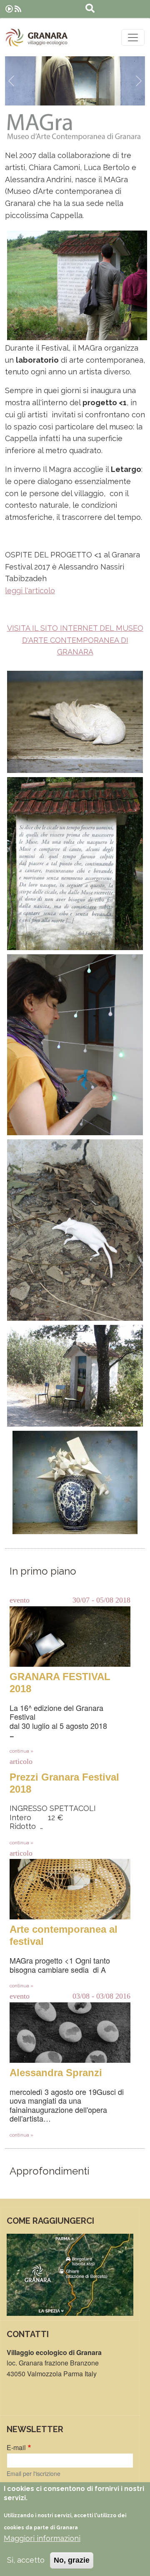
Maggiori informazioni (42, 2538)
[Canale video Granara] (9, 9)
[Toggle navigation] (133, 38)
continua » (21, 1751)
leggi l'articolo (30, 591)
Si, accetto (26, 2560)
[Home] (37, 38)
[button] (11, 81)
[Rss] (18, 9)
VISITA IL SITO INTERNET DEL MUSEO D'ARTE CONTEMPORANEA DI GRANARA (75, 640)
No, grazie (72, 2560)
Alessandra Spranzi (56, 2073)
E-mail (16, 2447)
